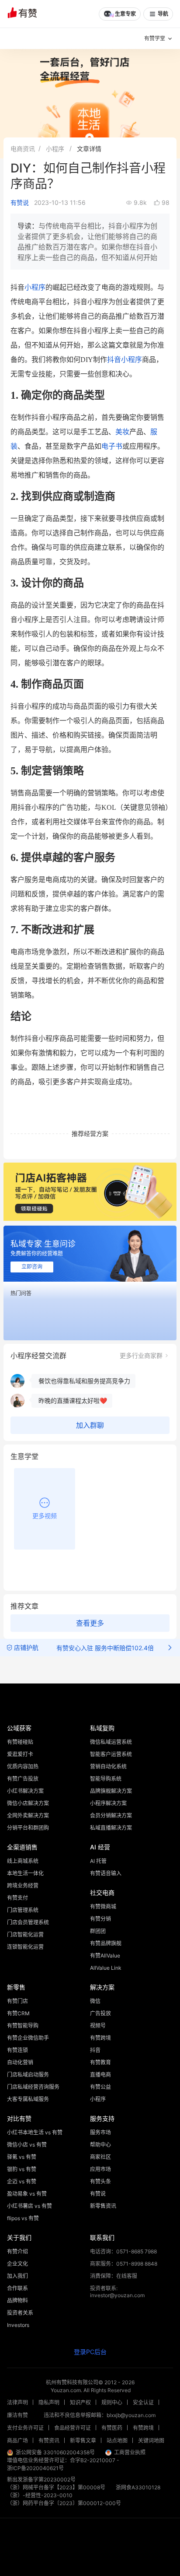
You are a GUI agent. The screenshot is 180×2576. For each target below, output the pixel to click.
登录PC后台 (90, 2352)
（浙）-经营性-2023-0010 (40, 2495)
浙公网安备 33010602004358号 (55, 2452)
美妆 (122, 432)
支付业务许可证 (25, 2428)
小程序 (55, 149)
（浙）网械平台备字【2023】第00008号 (56, 2487)
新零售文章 (83, 2441)
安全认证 (143, 2402)
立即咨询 (32, 1267)
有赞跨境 (143, 2428)
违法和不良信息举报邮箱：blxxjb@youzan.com (100, 2415)
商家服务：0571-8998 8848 (124, 2264)
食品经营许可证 (73, 2428)
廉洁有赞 (17, 2415)
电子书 (112, 446)
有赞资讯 (49, 2441)
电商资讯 (23, 149)
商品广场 (17, 2441)
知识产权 (80, 2402)
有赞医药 (112, 2428)
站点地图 (117, 2441)
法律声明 (17, 2402)
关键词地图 (151, 2441)
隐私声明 (49, 2402)
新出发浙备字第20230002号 (41, 2479)
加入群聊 (90, 1425)
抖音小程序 (125, 360)
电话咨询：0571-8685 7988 (123, 2251)
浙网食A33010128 (138, 2487)
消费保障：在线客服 (114, 2276)
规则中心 (112, 2402)
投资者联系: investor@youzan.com (117, 2292)
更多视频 (45, 1516)
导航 (163, 14)
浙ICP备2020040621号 (35, 2468)
